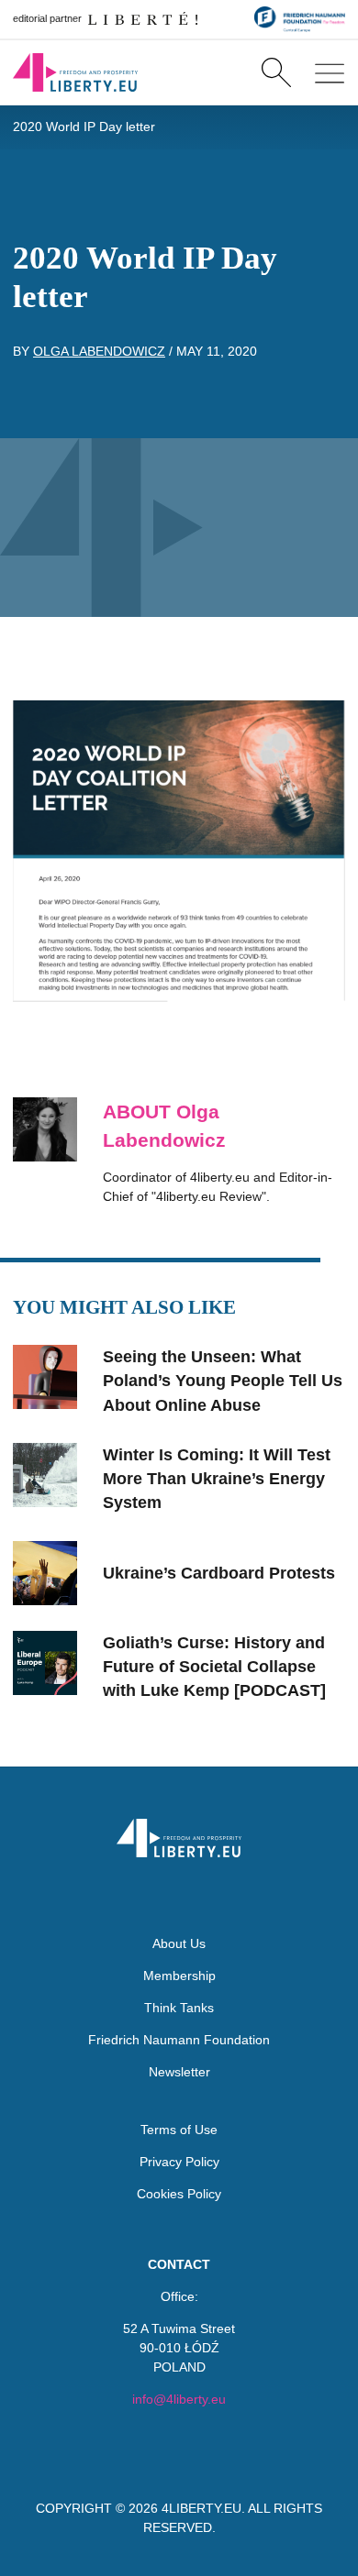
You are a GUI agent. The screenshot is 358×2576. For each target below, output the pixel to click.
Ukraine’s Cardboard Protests (219, 1573)
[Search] (276, 72)
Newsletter (179, 2072)
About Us (179, 1943)
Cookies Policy (179, 2194)
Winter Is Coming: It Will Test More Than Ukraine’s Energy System (217, 1479)
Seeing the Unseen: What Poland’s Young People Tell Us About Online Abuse (223, 1381)
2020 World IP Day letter (84, 127)
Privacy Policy (179, 2162)
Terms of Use (179, 2130)
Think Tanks (179, 2008)
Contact (179, 2264)
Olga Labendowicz (99, 351)
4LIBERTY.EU (201, 2508)
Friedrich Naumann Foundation (179, 2040)
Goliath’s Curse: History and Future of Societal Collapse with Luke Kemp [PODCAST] (214, 1667)
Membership (179, 1976)
